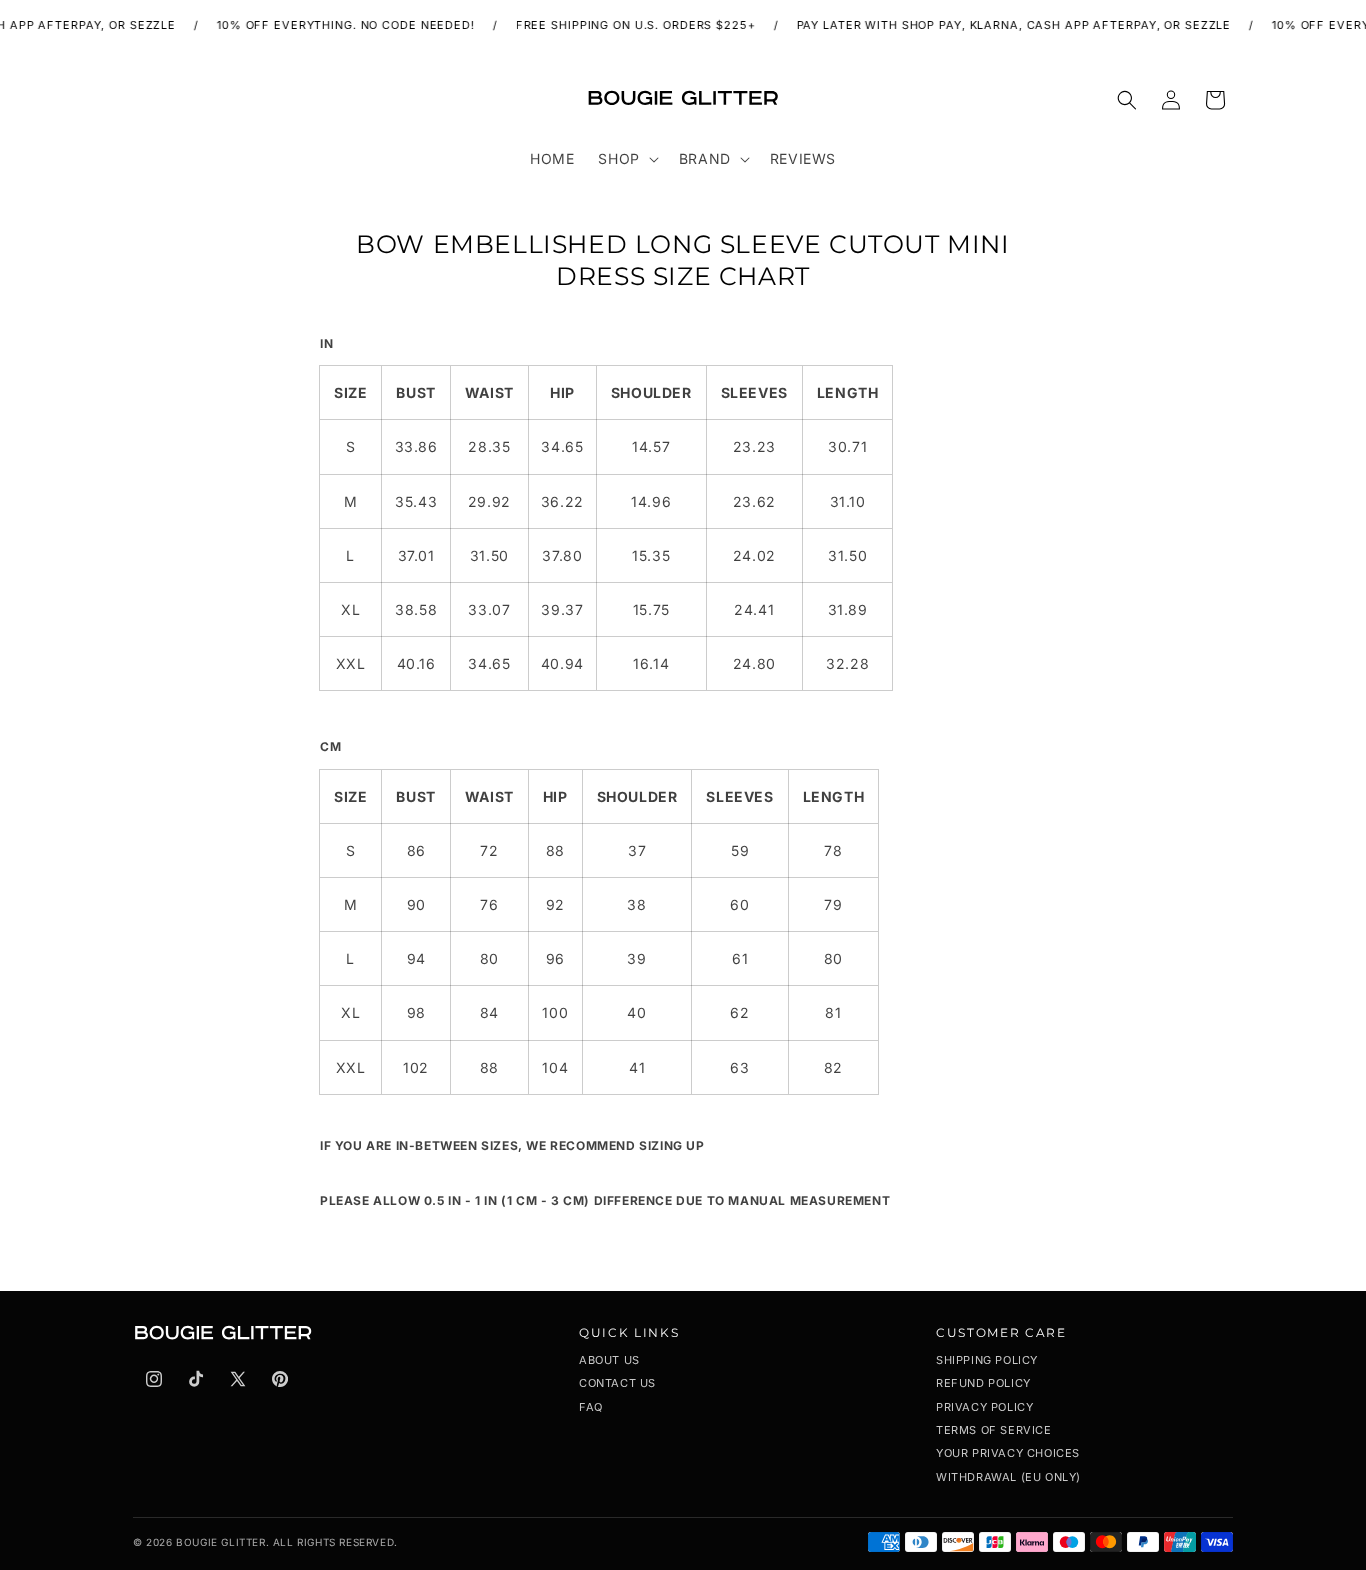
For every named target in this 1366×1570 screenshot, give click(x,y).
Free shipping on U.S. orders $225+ (625, 25)
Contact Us (617, 1383)
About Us (609, 1360)
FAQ (591, 1407)
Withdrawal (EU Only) (1008, 1477)
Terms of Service (994, 1430)
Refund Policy (983, 1383)
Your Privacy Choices (1008, 1453)
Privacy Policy (984, 1407)
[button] (626, 159)
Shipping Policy (987, 1360)
